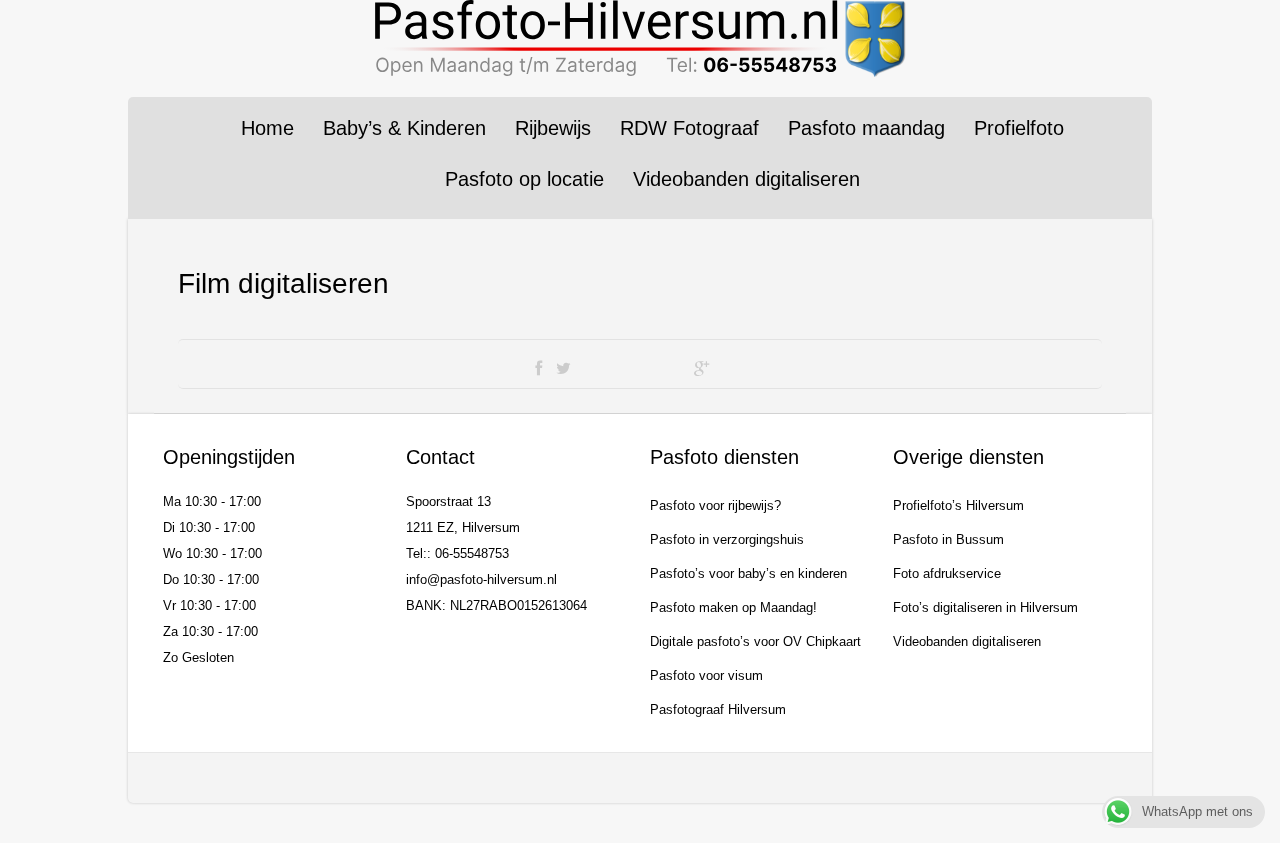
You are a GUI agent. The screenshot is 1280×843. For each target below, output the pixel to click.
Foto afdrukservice (947, 573)
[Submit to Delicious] (596, 369)
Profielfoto (1019, 128)
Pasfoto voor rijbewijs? (715, 505)
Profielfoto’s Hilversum (958, 505)
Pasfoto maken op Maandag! (733, 607)
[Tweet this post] (563, 369)
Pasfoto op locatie (524, 179)
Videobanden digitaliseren (746, 179)
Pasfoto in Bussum (948, 539)
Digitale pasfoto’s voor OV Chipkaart (755, 641)
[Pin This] (734, 369)
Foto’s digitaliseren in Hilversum (985, 607)
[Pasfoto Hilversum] (640, 38)
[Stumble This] (668, 369)
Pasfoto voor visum (706, 675)
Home (267, 128)
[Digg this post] (632, 369)
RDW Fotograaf (689, 128)
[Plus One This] (701, 369)
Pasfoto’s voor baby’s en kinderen (748, 573)
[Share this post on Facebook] (538, 369)
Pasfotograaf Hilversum (718, 709)
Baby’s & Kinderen (404, 128)
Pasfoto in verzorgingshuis (727, 539)
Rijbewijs (553, 128)
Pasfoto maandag (866, 128)
